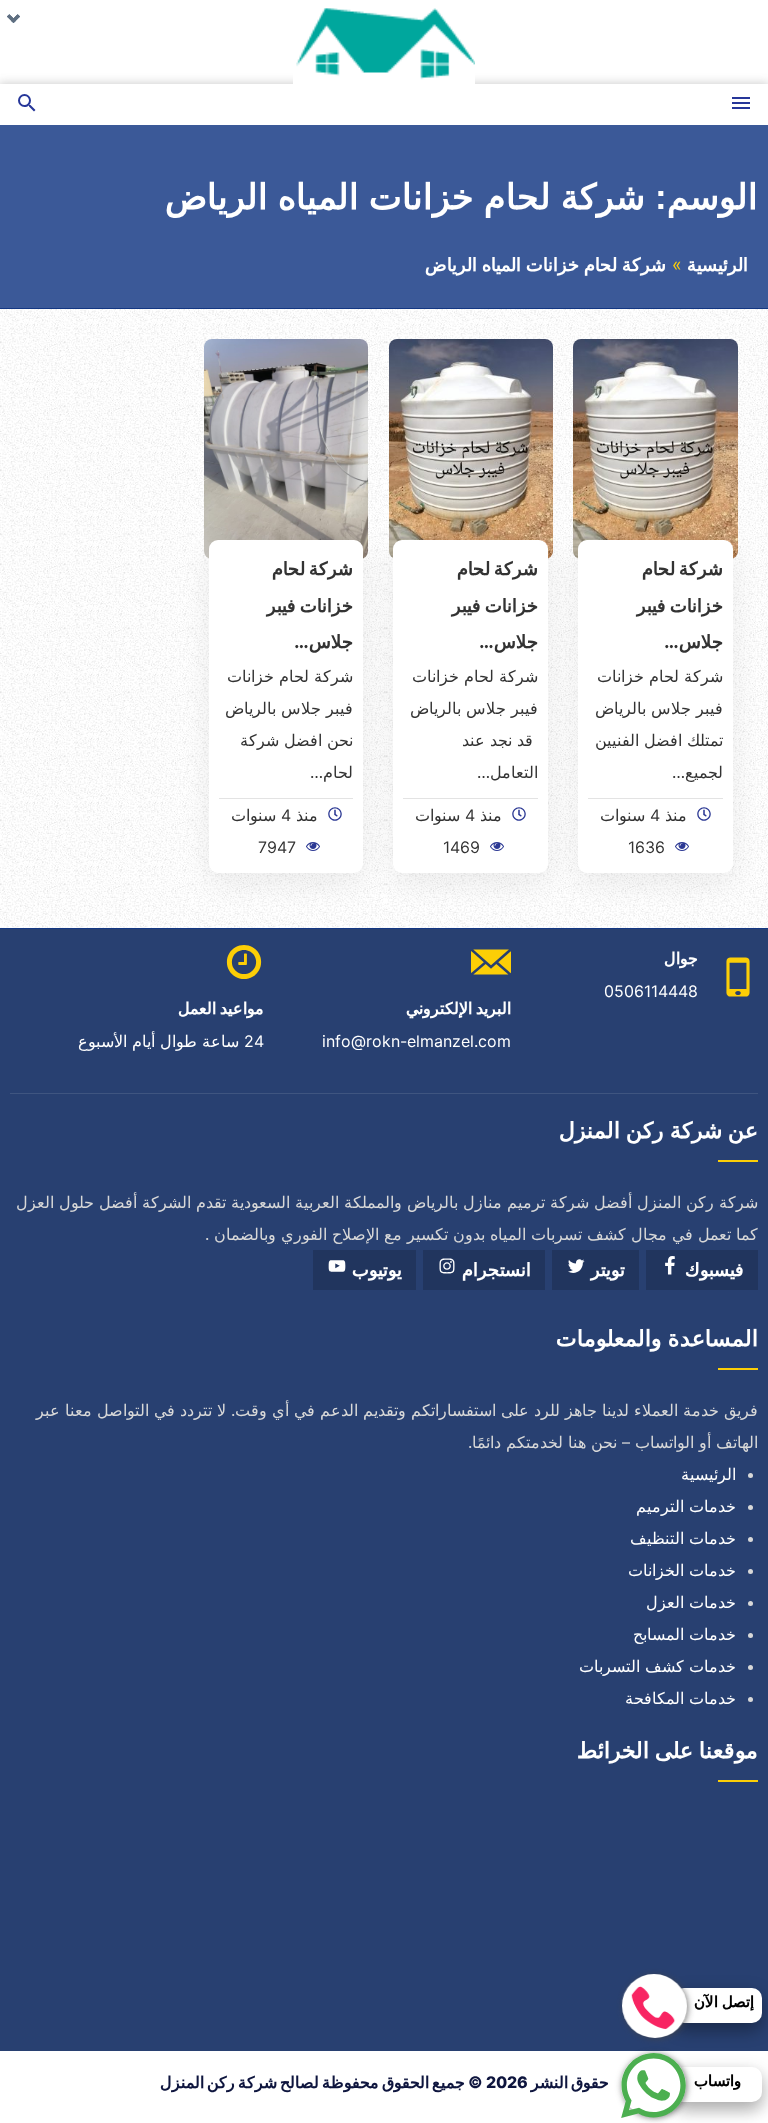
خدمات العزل (691, 1602)
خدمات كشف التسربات (657, 1666)
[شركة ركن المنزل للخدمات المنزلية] (384, 42)
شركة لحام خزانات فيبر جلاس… (680, 605)
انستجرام (494, 1270)
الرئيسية (717, 265)
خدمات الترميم (686, 1506)
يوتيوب (374, 1270)
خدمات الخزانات (682, 1570)
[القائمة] (741, 104)
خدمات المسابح (684, 1634)
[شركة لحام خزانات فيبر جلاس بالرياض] (655, 447)
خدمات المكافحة (680, 1698)
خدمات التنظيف (683, 1538)
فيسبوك (712, 1270)
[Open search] (27, 104)
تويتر (605, 1270)
